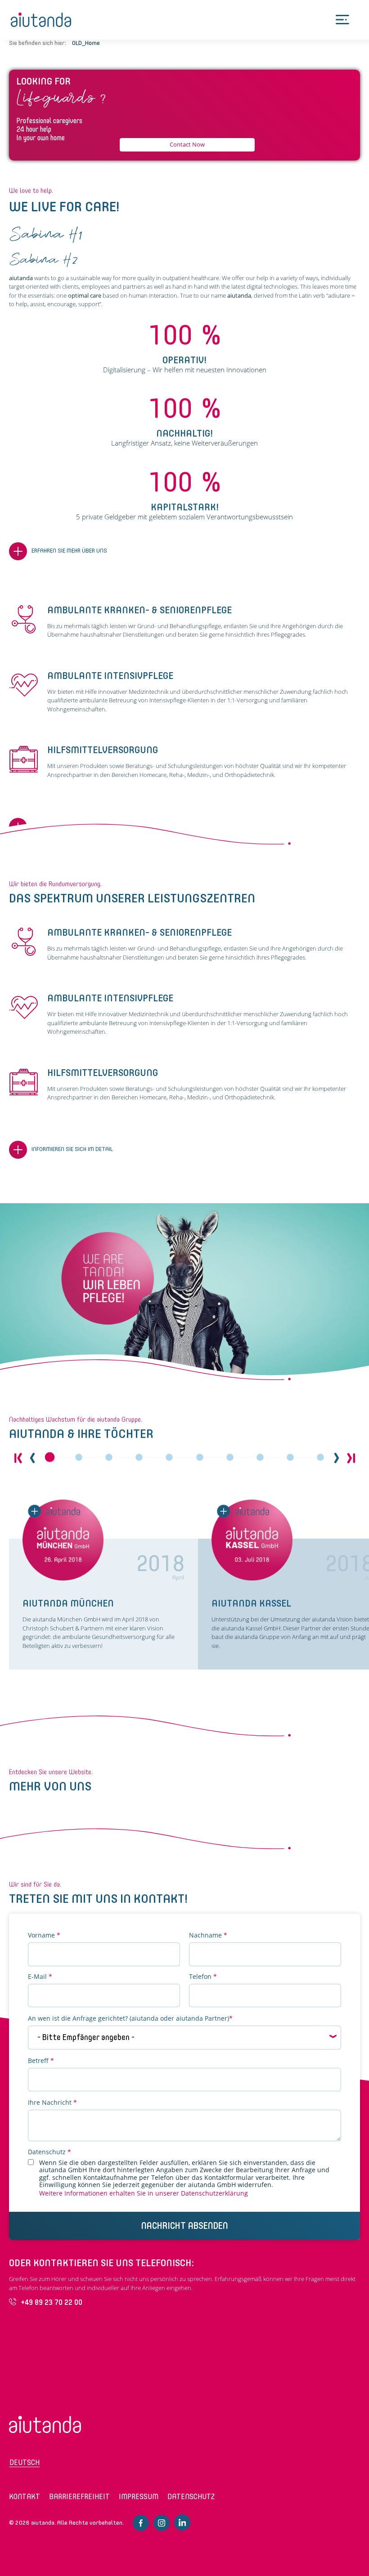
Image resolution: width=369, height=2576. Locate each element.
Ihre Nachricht (52, 2103)
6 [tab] (200, 1458)
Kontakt (25, 2497)
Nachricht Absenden (185, 2226)
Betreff (41, 2061)
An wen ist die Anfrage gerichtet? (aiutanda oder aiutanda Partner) (130, 2019)
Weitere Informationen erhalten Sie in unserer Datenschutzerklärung (144, 2193)
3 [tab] (109, 1458)
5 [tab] (169, 1458)
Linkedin (182, 2522)
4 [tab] (139, 1458)
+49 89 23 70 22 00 (52, 2302)
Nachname (208, 1935)
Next (337, 1458)
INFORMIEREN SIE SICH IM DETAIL (72, 1149)
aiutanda (41, 20)
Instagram (162, 2523)
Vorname (44, 1935)
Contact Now (187, 144)
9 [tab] (290, 1458)
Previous (32, 1458)
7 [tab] (230, 1458)
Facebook (141, 2523)
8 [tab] (260, 1458)
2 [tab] (79, 1458)
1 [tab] (49, 1458)
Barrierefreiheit (79, 2497)
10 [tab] (320, 1458)
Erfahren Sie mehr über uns (69, 551)
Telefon (203, 1977)
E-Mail (40, 1977)
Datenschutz (49, 2152)
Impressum (139, 2497)
